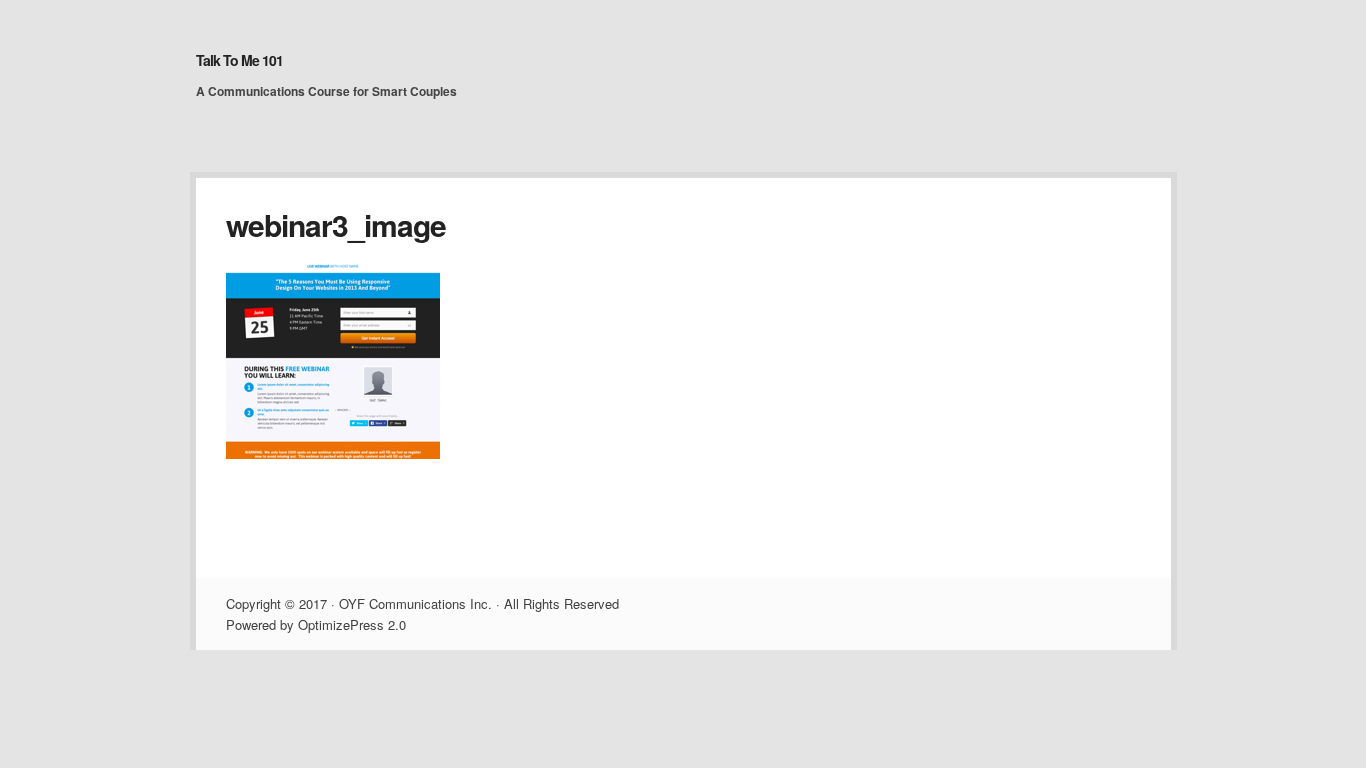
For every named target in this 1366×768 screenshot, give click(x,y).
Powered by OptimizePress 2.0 (316, 624)
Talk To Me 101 (239, 60)
